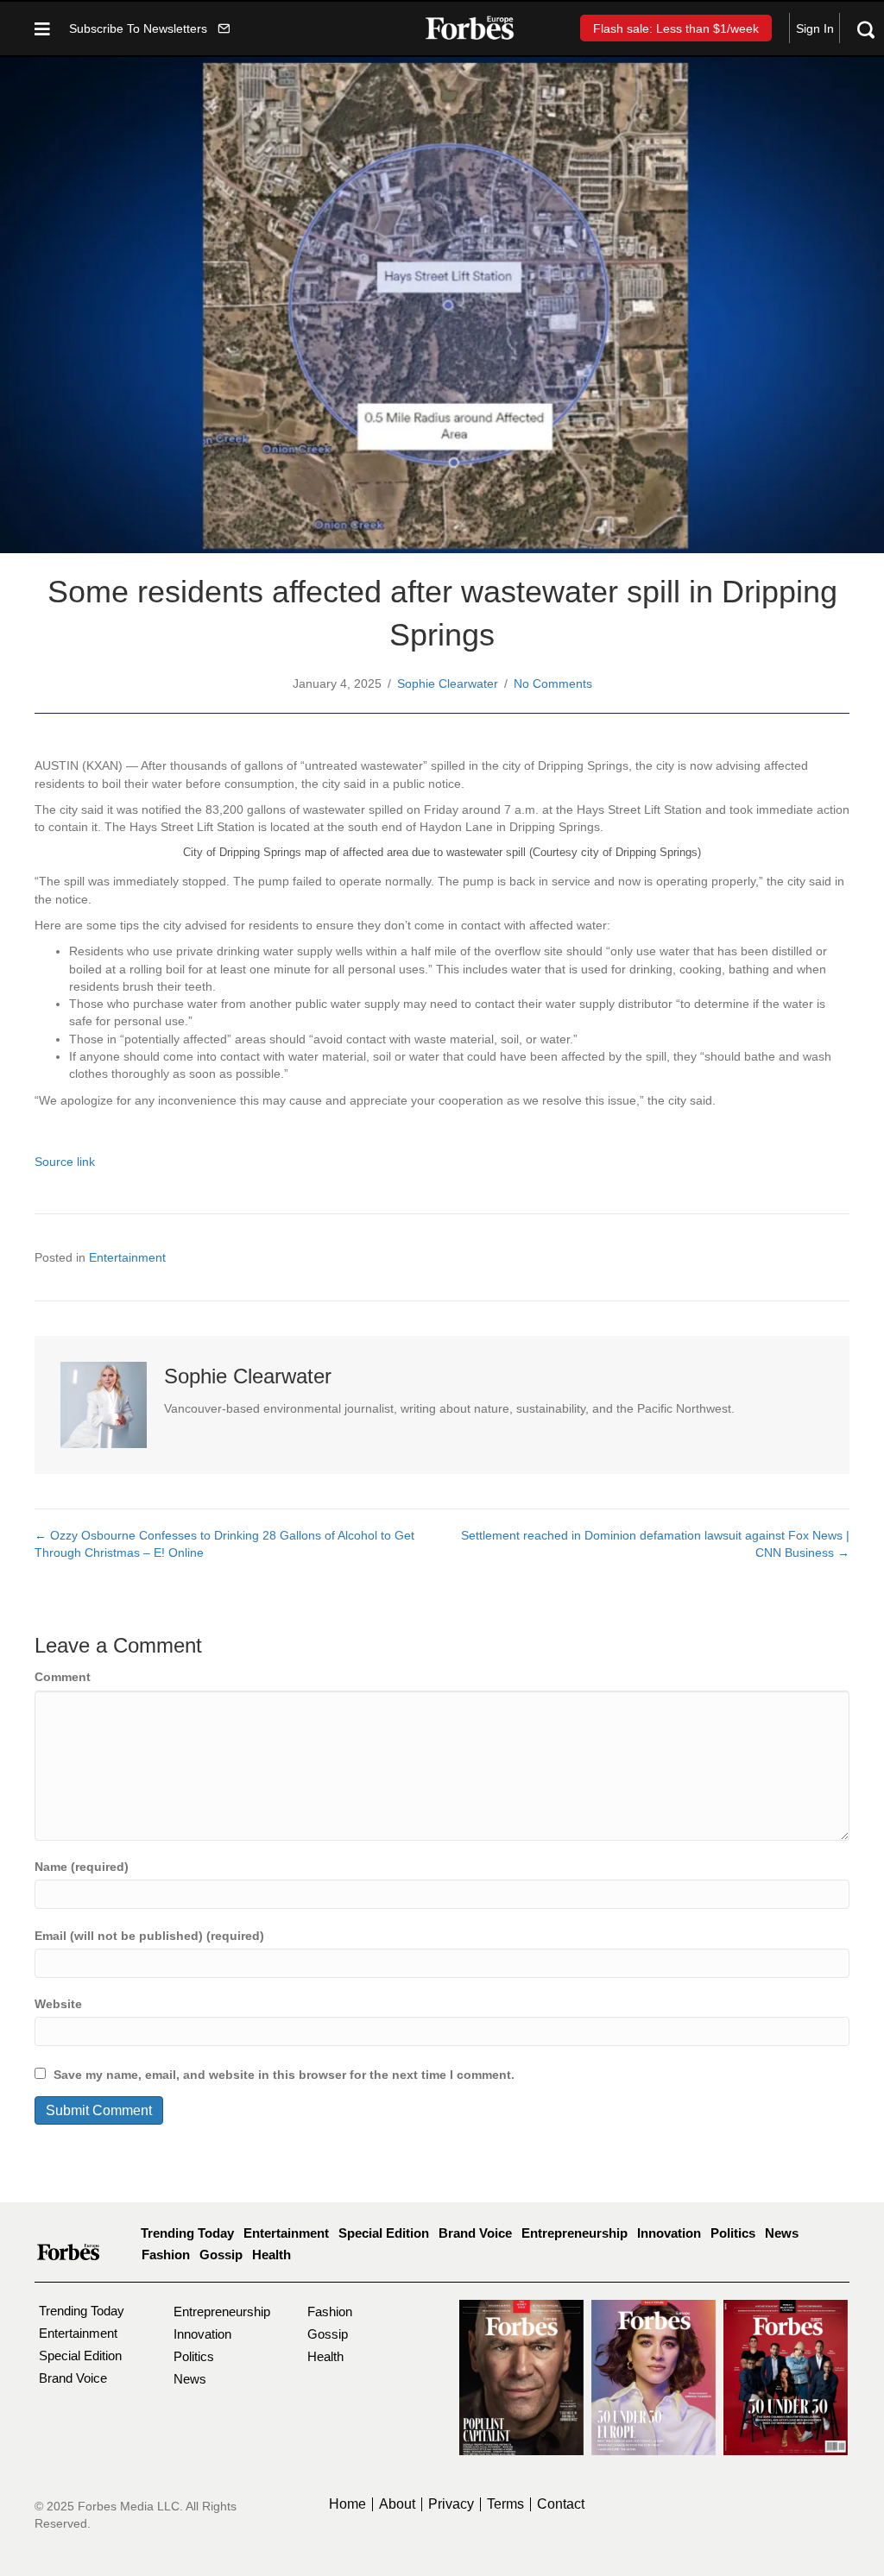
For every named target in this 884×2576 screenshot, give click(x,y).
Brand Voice (475, 2233)
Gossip (221, 2255)
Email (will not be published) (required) (149, 1936)
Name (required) (82, 1867)
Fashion (166, 2255)
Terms (505, 2504)
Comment (63, 1677)
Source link (65, 1162)
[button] (149, 28)
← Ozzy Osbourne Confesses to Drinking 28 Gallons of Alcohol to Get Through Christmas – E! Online (224, 1544)
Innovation (669, 2233)
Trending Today (187, 2233)
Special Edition (384, 2233)
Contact (561, 2504)
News (782, 2233)
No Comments (553, 683)
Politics (733, 2233)
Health (272, 2255)
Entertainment (127, 1257)
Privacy (451, 2504)
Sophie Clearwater (448, 683)
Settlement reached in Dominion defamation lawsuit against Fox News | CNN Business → (655, 1544)
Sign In (815, 28)
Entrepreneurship (575, 2233)
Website (58, 2004)
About (397, 2504)
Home (347, 2504)
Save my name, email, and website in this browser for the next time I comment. (284, 2075)
